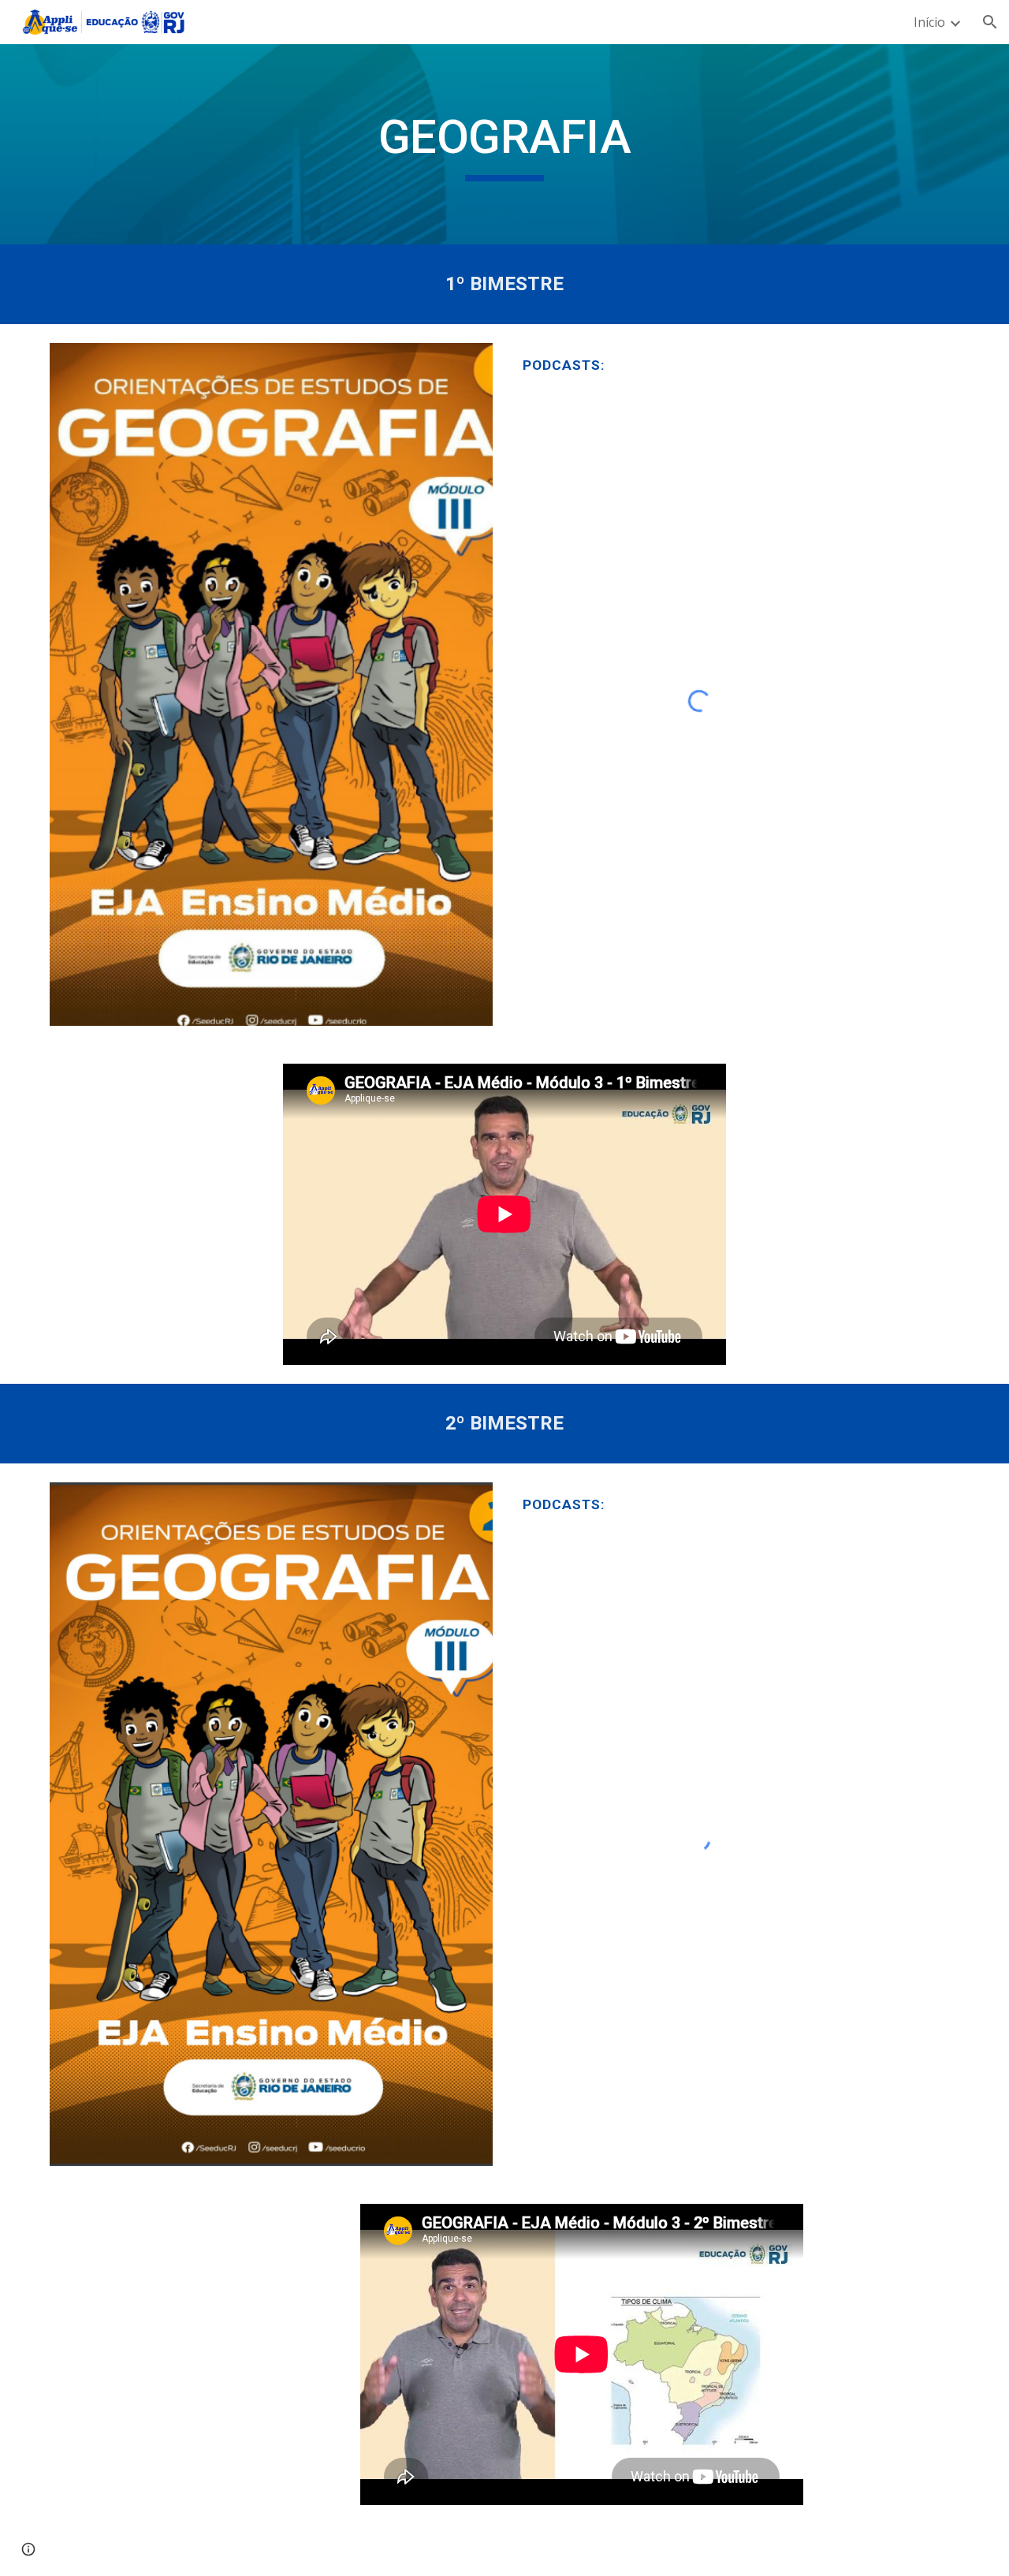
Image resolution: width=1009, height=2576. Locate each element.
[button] (990, 22)
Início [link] (929, 22)
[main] (504, 144)
